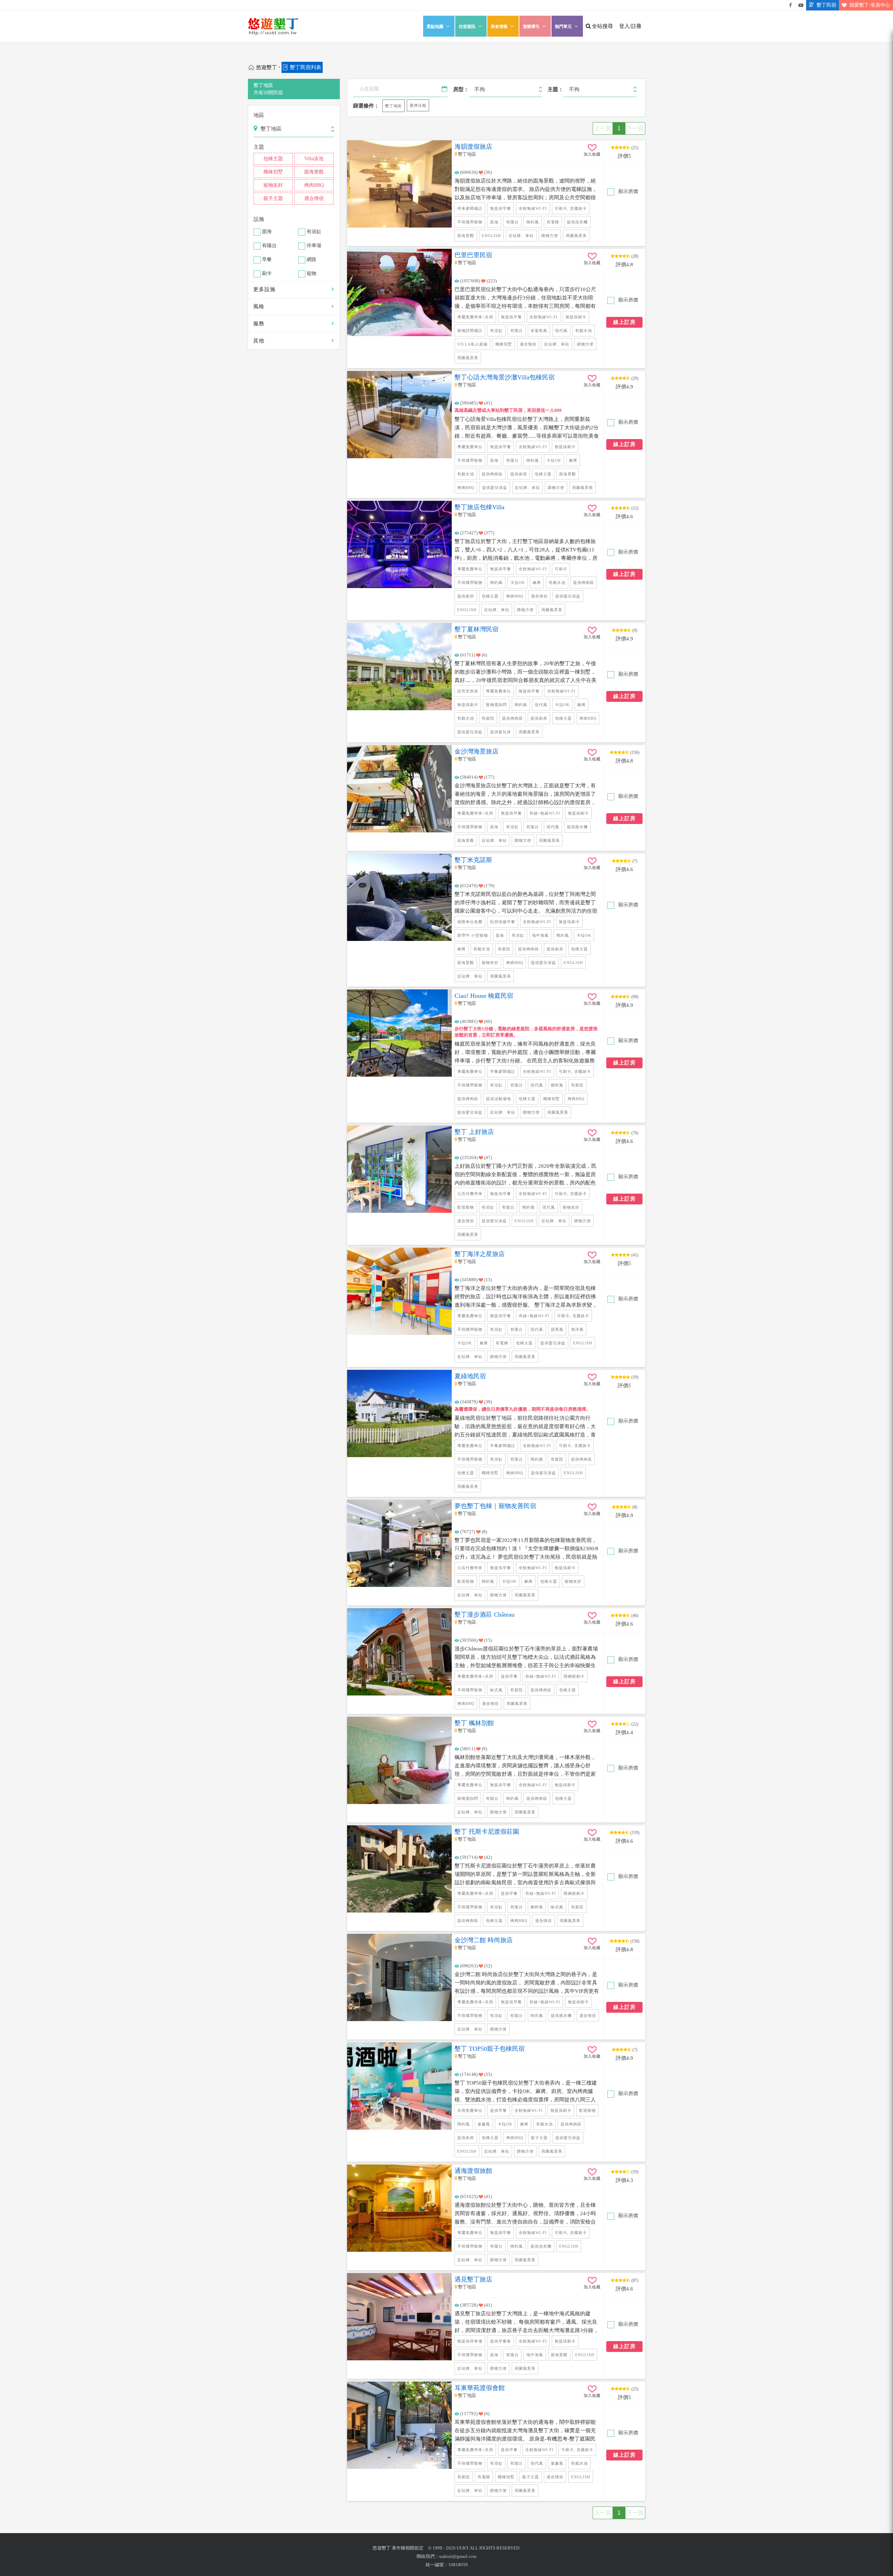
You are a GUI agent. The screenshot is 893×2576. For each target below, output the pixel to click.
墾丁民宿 (826, 5)
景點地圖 (435, 27)
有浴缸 (314, 232)
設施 (259, 219)
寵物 (312, 274)
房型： (461, 89)
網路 (312, 260)
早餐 (267, 260)
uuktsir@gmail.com (458, 2556)
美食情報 (499, 27)
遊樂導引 (531, 27)
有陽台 (269, 246)
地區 (259, 115)
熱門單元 (563, 27)
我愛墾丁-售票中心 (870, 5)
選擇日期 (418, 105)
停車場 (314, 246)
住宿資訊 (467, 27)
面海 (267, 232)
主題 (259, 147)
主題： (556, 89)
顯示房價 (628, 191)
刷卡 (267, 274)
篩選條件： (366, 106)
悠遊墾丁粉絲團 (790, 5)
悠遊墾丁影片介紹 (801, 5)
